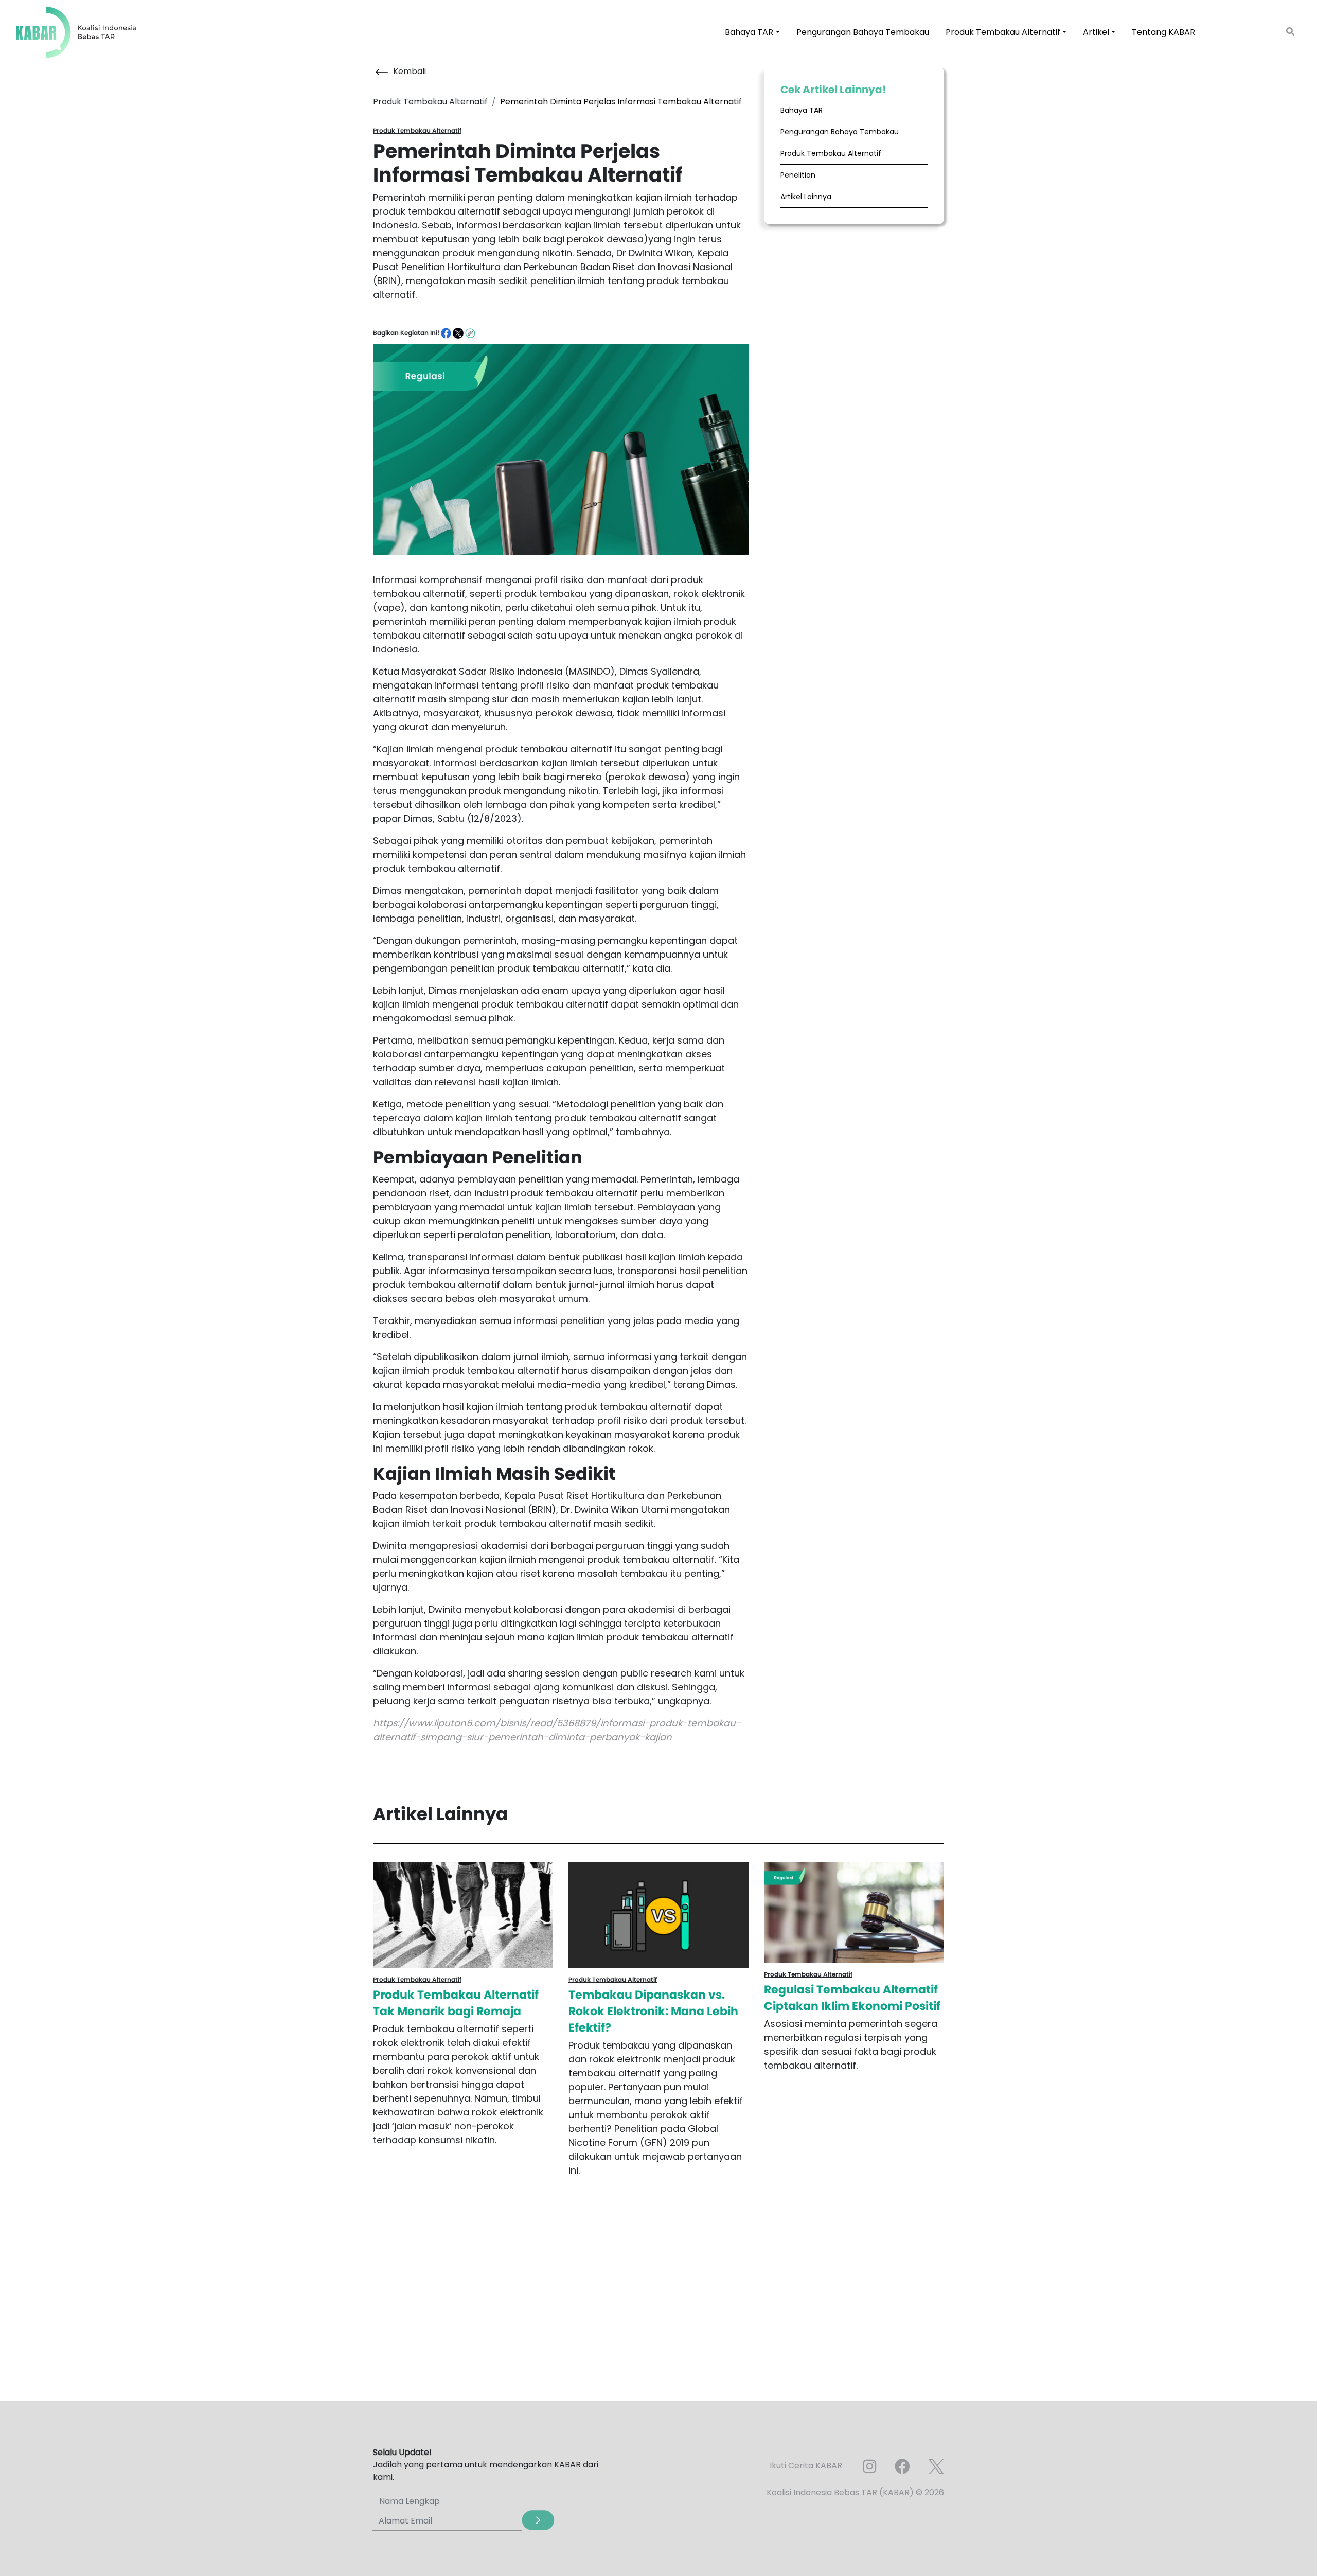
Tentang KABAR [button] (1163, 32)
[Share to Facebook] (447, 333)
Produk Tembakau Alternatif (831, 153)
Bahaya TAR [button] (749, 32)
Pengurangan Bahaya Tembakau (863, 32)
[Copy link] (470, 333)
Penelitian (798, 175)
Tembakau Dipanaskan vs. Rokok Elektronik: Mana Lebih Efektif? (653, 2011)
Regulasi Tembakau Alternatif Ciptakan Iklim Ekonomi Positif (852, 1998)
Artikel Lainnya (806, 197)
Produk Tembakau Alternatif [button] (1003, 32)
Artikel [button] (1096, 32)
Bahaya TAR (802, 110)
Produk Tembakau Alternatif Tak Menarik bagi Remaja (456, 2003)
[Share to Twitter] (459, 333)
